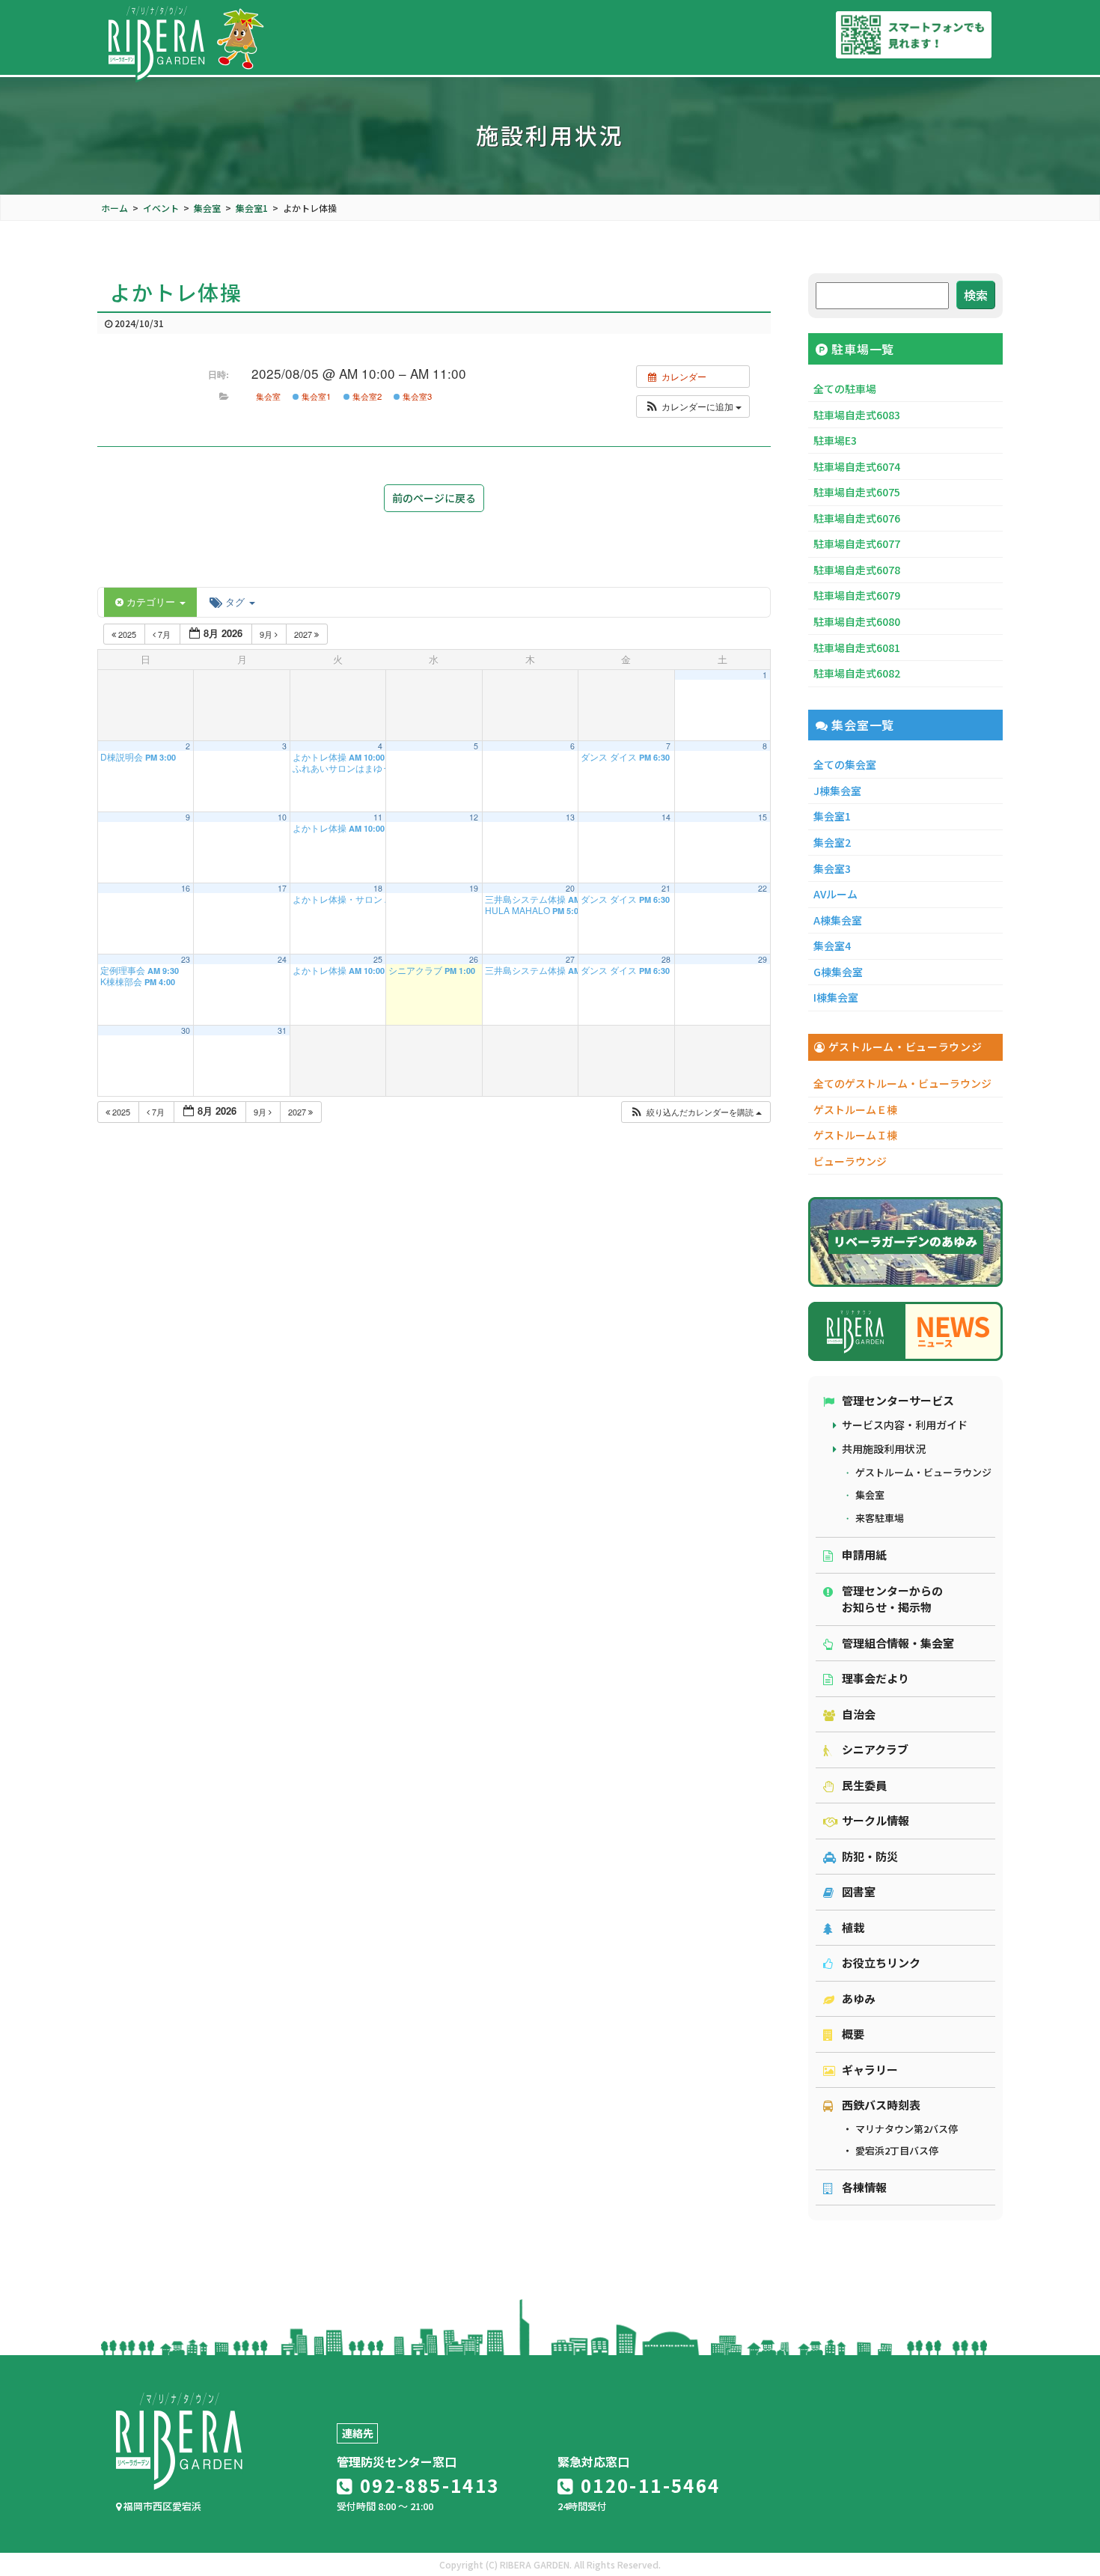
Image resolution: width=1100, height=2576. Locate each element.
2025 (127, 634)
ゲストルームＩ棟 (855, 1135)
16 (186, 888)
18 (378, 888)
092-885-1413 (427, 2485)
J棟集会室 (837, 791)
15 (763, 817)
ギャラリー (870, 2070)
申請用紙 (864, 1555)
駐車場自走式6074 (857, 466)
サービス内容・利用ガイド (905, 1425)
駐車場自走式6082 (857, 673)
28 (666, 959)
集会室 (268, 396)
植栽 (853, 1927)
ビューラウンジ (850, 1161)
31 (282, 1030)
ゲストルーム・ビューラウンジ (923, 1472)
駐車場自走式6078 (857, 570)
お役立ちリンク (881, 1963)
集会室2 (366, 396)
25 (378, 959)
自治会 (859, 1714)
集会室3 (416, 396)
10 (282, 817)
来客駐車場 (880, 1518)
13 (570, 817)
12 (474, 817)
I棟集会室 (836, 997)
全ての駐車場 (845, 389)
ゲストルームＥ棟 (855, 1109)
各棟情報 (864, 2187)
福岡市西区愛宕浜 (161, 2506)
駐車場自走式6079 (857, 595)
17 (282, 888)
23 (186, 959)
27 (570, 959)
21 (666, 888)
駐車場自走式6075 (857, 492)
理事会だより (876, 1678)
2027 (304, 634)
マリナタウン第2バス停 (907, 2129)
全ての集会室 (845, 764)
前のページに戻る (434, 498)
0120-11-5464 (647, 2485)
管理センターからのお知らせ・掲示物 (892, 1599)
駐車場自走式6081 (857, 648)
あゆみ (859, 1998)
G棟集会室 (838, 972)
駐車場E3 (835, 440)
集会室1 (315, 396)
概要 (853, 2034)
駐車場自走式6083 (857, 415)
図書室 (859, 1891)
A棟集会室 (838, 920)
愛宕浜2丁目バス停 (897, 2150)
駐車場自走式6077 (857, 543)
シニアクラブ (875, 1749)
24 (282, 959)
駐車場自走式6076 (857, 518)
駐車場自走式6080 (857, 621)
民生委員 (864, 1785)
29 (763, 959)
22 (763, 888)
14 (666, 817)
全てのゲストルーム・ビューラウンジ (902, 1083)
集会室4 (832, 946)
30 (186, 1030)
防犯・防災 (870, 1856)
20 (570, 888)
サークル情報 (876, 1820)
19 (474, 888)
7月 (164, 634)
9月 (267, 634)
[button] (693, 407)
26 (474, 959)
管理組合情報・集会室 (898, 1643)
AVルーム (835, 894)
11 (378, 817)
